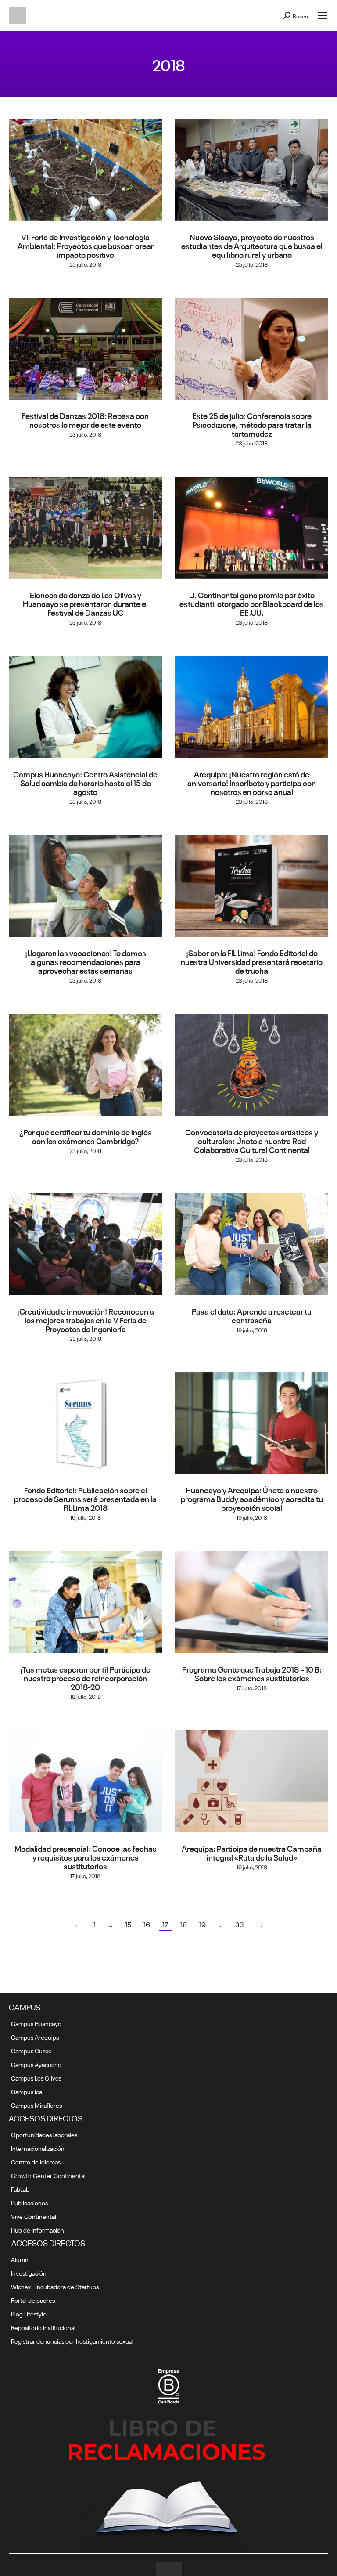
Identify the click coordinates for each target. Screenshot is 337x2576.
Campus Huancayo (36, 2023)
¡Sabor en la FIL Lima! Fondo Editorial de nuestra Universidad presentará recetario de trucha (252, 961)
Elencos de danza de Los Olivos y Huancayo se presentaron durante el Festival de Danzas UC (85, 603)
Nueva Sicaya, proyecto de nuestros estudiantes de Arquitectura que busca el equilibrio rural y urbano (252, 245)
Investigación (29, 2273)
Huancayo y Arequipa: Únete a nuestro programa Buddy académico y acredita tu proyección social (252, 1498)
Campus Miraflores (36, 2105)
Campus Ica (27, 2091)
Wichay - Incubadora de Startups (55, 2286)
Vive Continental (34, 2216)
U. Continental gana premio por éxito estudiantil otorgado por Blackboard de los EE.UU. (252, 603)
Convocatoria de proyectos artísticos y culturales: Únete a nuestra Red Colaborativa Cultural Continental (252, 1140)
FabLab (20, 2189)
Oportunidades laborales (44, 2134)
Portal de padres (33, 2300)
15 (128, 1924)
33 (240, 1924)
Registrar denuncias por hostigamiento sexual (72, 2341)
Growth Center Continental (48, 2175)
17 (165, 1924)
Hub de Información (38, 2229)
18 (184, 1924)
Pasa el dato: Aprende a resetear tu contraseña (252, 1315)
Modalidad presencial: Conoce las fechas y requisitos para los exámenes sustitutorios (86, 1857)
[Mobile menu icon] (323, 15)
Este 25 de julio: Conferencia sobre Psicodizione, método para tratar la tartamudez (252, 424)
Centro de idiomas (36, 2161)
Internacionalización (38, 2148)
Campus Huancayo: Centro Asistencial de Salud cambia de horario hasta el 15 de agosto (85, 782)
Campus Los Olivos (36, 2077)
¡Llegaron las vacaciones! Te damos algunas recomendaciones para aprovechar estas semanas (86, 961)
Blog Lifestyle (29, 2313)
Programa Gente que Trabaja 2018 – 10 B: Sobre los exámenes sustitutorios (252, 1673)
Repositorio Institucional (43, 2327)
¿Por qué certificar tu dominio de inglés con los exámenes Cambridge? (86, 1136)
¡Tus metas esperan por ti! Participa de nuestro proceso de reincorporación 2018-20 (85, 1677)
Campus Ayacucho (36, 2064)
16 (147, 1924)
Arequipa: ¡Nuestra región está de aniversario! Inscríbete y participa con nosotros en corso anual (252, 782)
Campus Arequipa (35, 2037)
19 (203, 1924)
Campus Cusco (31, 2050)
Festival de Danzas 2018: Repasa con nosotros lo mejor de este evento (85, 419)
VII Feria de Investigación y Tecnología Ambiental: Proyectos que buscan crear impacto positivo (86, 245)
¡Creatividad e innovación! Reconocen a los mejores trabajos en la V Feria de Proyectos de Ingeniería (86, 1319)
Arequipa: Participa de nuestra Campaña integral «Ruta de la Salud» (252, 1852)
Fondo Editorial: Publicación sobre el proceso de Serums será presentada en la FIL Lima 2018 (85, 1498)
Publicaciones (29, 2202)
